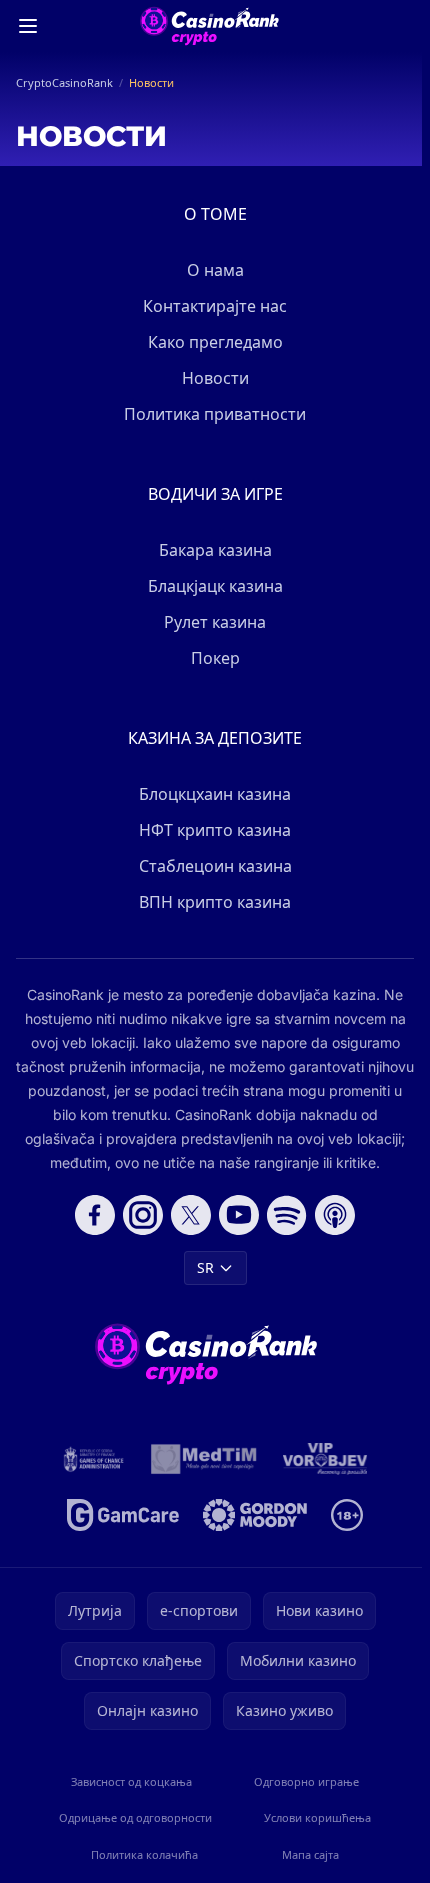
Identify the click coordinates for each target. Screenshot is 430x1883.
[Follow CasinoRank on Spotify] (287, 1215)
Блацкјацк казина (215, 586)
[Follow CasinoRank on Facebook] (95, 1215)
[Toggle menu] (28, 26)
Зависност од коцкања (131, 1781)
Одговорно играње (306, 1781)
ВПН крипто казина (215, 902)
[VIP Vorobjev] (325, 1459)
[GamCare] (122, 1515)
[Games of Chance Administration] (94, 1459)
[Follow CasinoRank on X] (191, 1215)
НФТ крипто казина (215, 830)
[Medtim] (205, 1459)
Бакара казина (215, 550)
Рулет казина (215, 622)
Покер (215, 658)
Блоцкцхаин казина (215, 794)
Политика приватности (215, 414)
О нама (215, 270)
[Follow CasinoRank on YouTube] (239, 1215)
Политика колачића (144, 1854)
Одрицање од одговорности (135, 1817)
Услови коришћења (317, 1817)
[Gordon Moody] (255, 1515)
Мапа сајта (310, 1854)
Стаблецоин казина (215, 866)
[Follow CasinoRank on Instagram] (143, 1215)
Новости (215, 378)
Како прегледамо (215, 342)
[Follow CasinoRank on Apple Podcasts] (335, 1215)
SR (205, 1267)
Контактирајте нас (215, 306)
